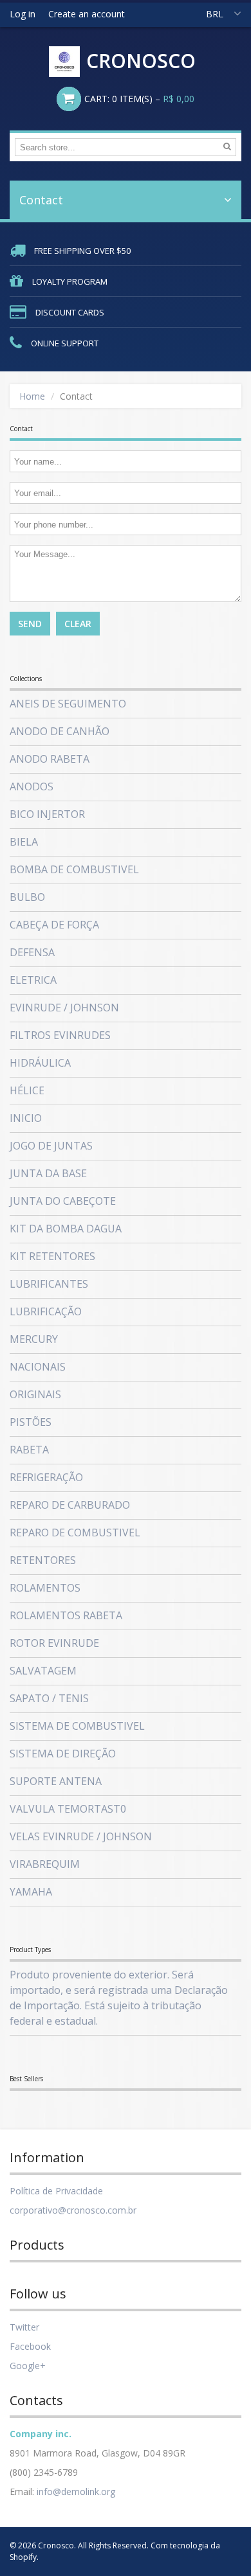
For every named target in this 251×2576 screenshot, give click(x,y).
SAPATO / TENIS (49, 1698)
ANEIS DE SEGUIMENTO (68, 704)
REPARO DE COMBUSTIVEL (75, 1532)
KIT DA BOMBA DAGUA (66, 1229)
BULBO (27, 897)
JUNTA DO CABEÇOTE (63, 1201)
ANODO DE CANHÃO (60, 731)
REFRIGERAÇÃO (46, 1477)
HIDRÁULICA (40, 1063)
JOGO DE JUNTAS (51, 1146)
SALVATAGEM (43, 1671)
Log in (23, 14)
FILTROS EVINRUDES (60, 1035)
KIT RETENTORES (52, 1256)
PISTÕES (31, 1422)
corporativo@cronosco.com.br (73, 2210)
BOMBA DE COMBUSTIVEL (74, 869)
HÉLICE (27, 1090)
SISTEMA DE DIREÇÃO (63, 1754)
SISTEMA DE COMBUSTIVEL (77, 1726)
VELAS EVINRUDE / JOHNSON (81, 1836)
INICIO (26, 1118)
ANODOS (32, 786)
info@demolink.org (76, 2492)
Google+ (28, 2366)
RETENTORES (43, 1560)
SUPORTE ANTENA (56, 1781)
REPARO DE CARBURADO (70, 1505)
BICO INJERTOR (47, 814)
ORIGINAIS (35, 1394)
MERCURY (34, 1339)
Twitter (24, 2327)
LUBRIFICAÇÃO (46, 1311)
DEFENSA (32, 952)
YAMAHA (31, 1892)
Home (32, 396)
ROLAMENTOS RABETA (66, 1615)
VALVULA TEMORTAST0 (68, 1809)
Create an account (87, 14)
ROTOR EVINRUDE (54, 1643)
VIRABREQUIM (45, 1864)
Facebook (30, 2346)
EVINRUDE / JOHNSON (64, 1008)
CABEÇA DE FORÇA (54, 925)
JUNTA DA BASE (48, 1173)
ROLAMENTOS (45, 1588)
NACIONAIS (38, 1367)
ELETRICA (33, 980)
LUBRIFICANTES (49, 1284)
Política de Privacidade (56, 2191)
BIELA (24, 842)
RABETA (29, 1450)
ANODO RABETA (50, 759)
